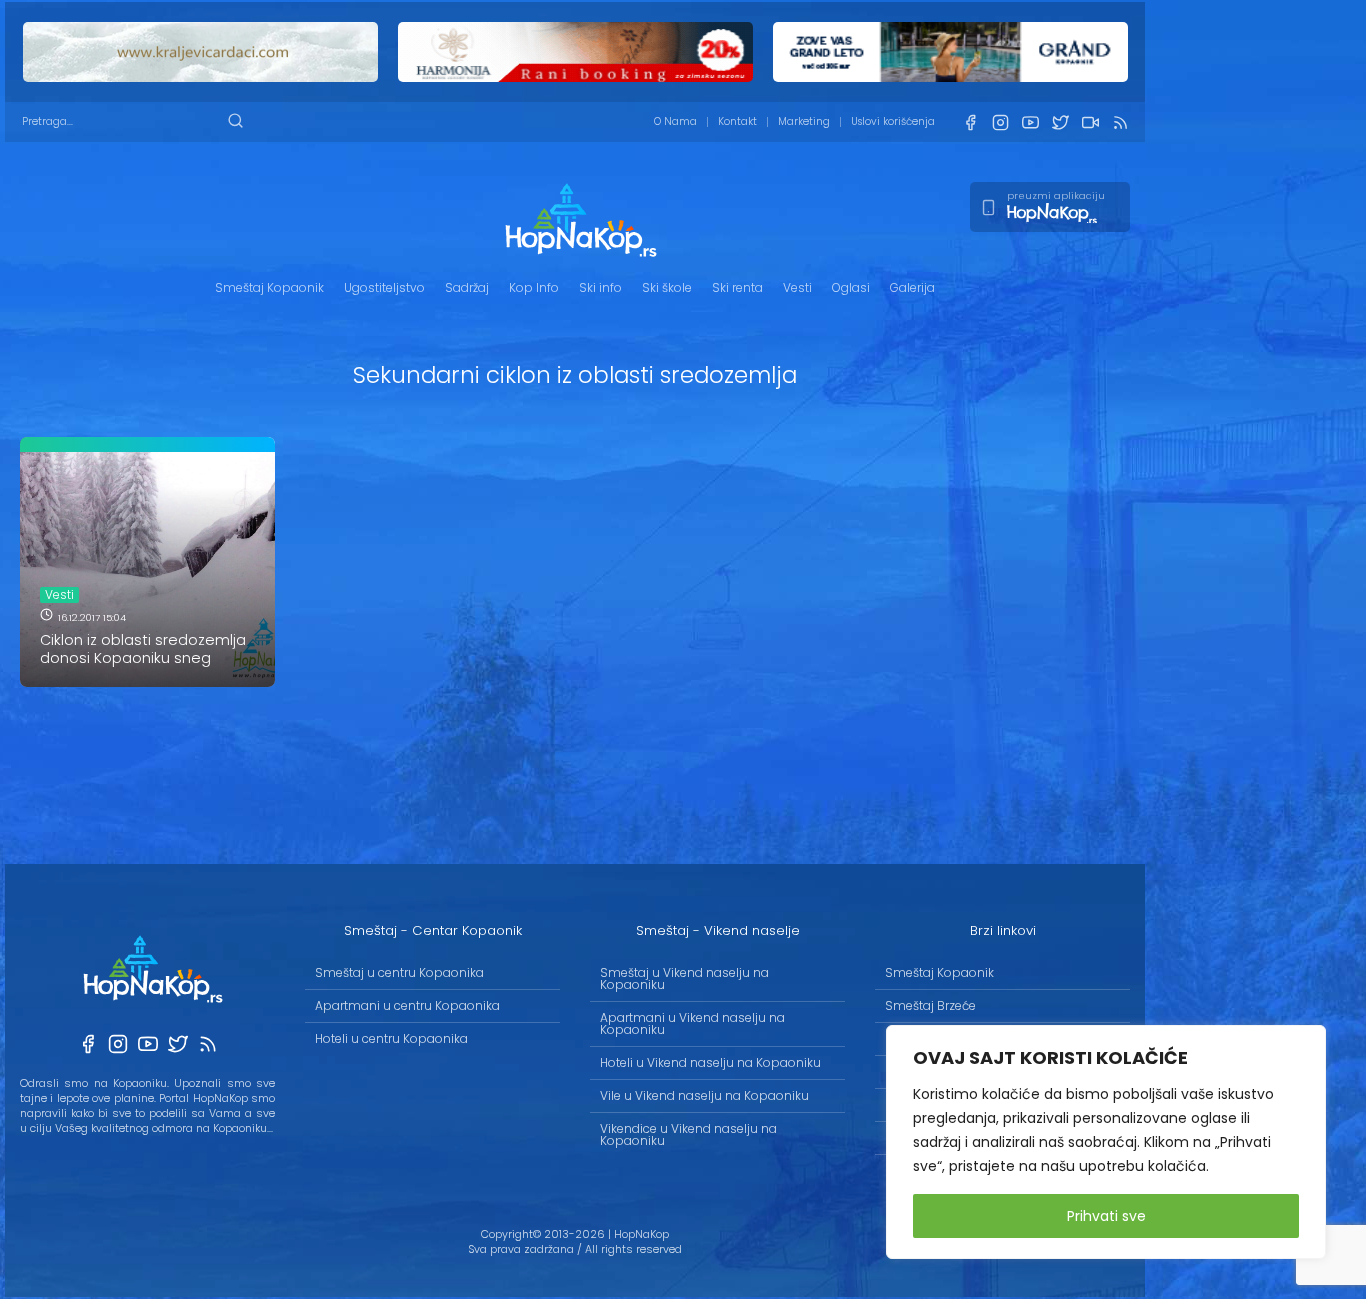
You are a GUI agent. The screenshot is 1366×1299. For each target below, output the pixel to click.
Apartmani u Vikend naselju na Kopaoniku (692, 1023)
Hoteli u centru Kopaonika (391, 1038)
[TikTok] (1090, 122)
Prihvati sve (1106, 1216)
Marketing (804, 121)
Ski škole (667, 287)
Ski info (600, 287)
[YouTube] (1030, 122)
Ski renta (737, 287)
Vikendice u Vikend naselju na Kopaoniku (688, 1134)
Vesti (797, 287)
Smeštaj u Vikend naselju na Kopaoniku (684, 978)
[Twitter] (1060, 122)
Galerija (912, 287)
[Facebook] (970, 122)
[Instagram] (1000, 122)
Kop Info (534, 287)
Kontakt (737, 121)
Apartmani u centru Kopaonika (407, 1005)
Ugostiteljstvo (384, 287)
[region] (1106, 1142)
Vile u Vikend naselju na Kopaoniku (704, 1095)
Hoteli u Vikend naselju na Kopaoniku (710, 1062)
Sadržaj (467, 287)
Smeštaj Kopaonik (269, 287)
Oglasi (851, 287)
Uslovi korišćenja (893, 121)
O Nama (675, 121)
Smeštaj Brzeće (930, 1005)
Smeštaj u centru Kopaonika (399, 972)
